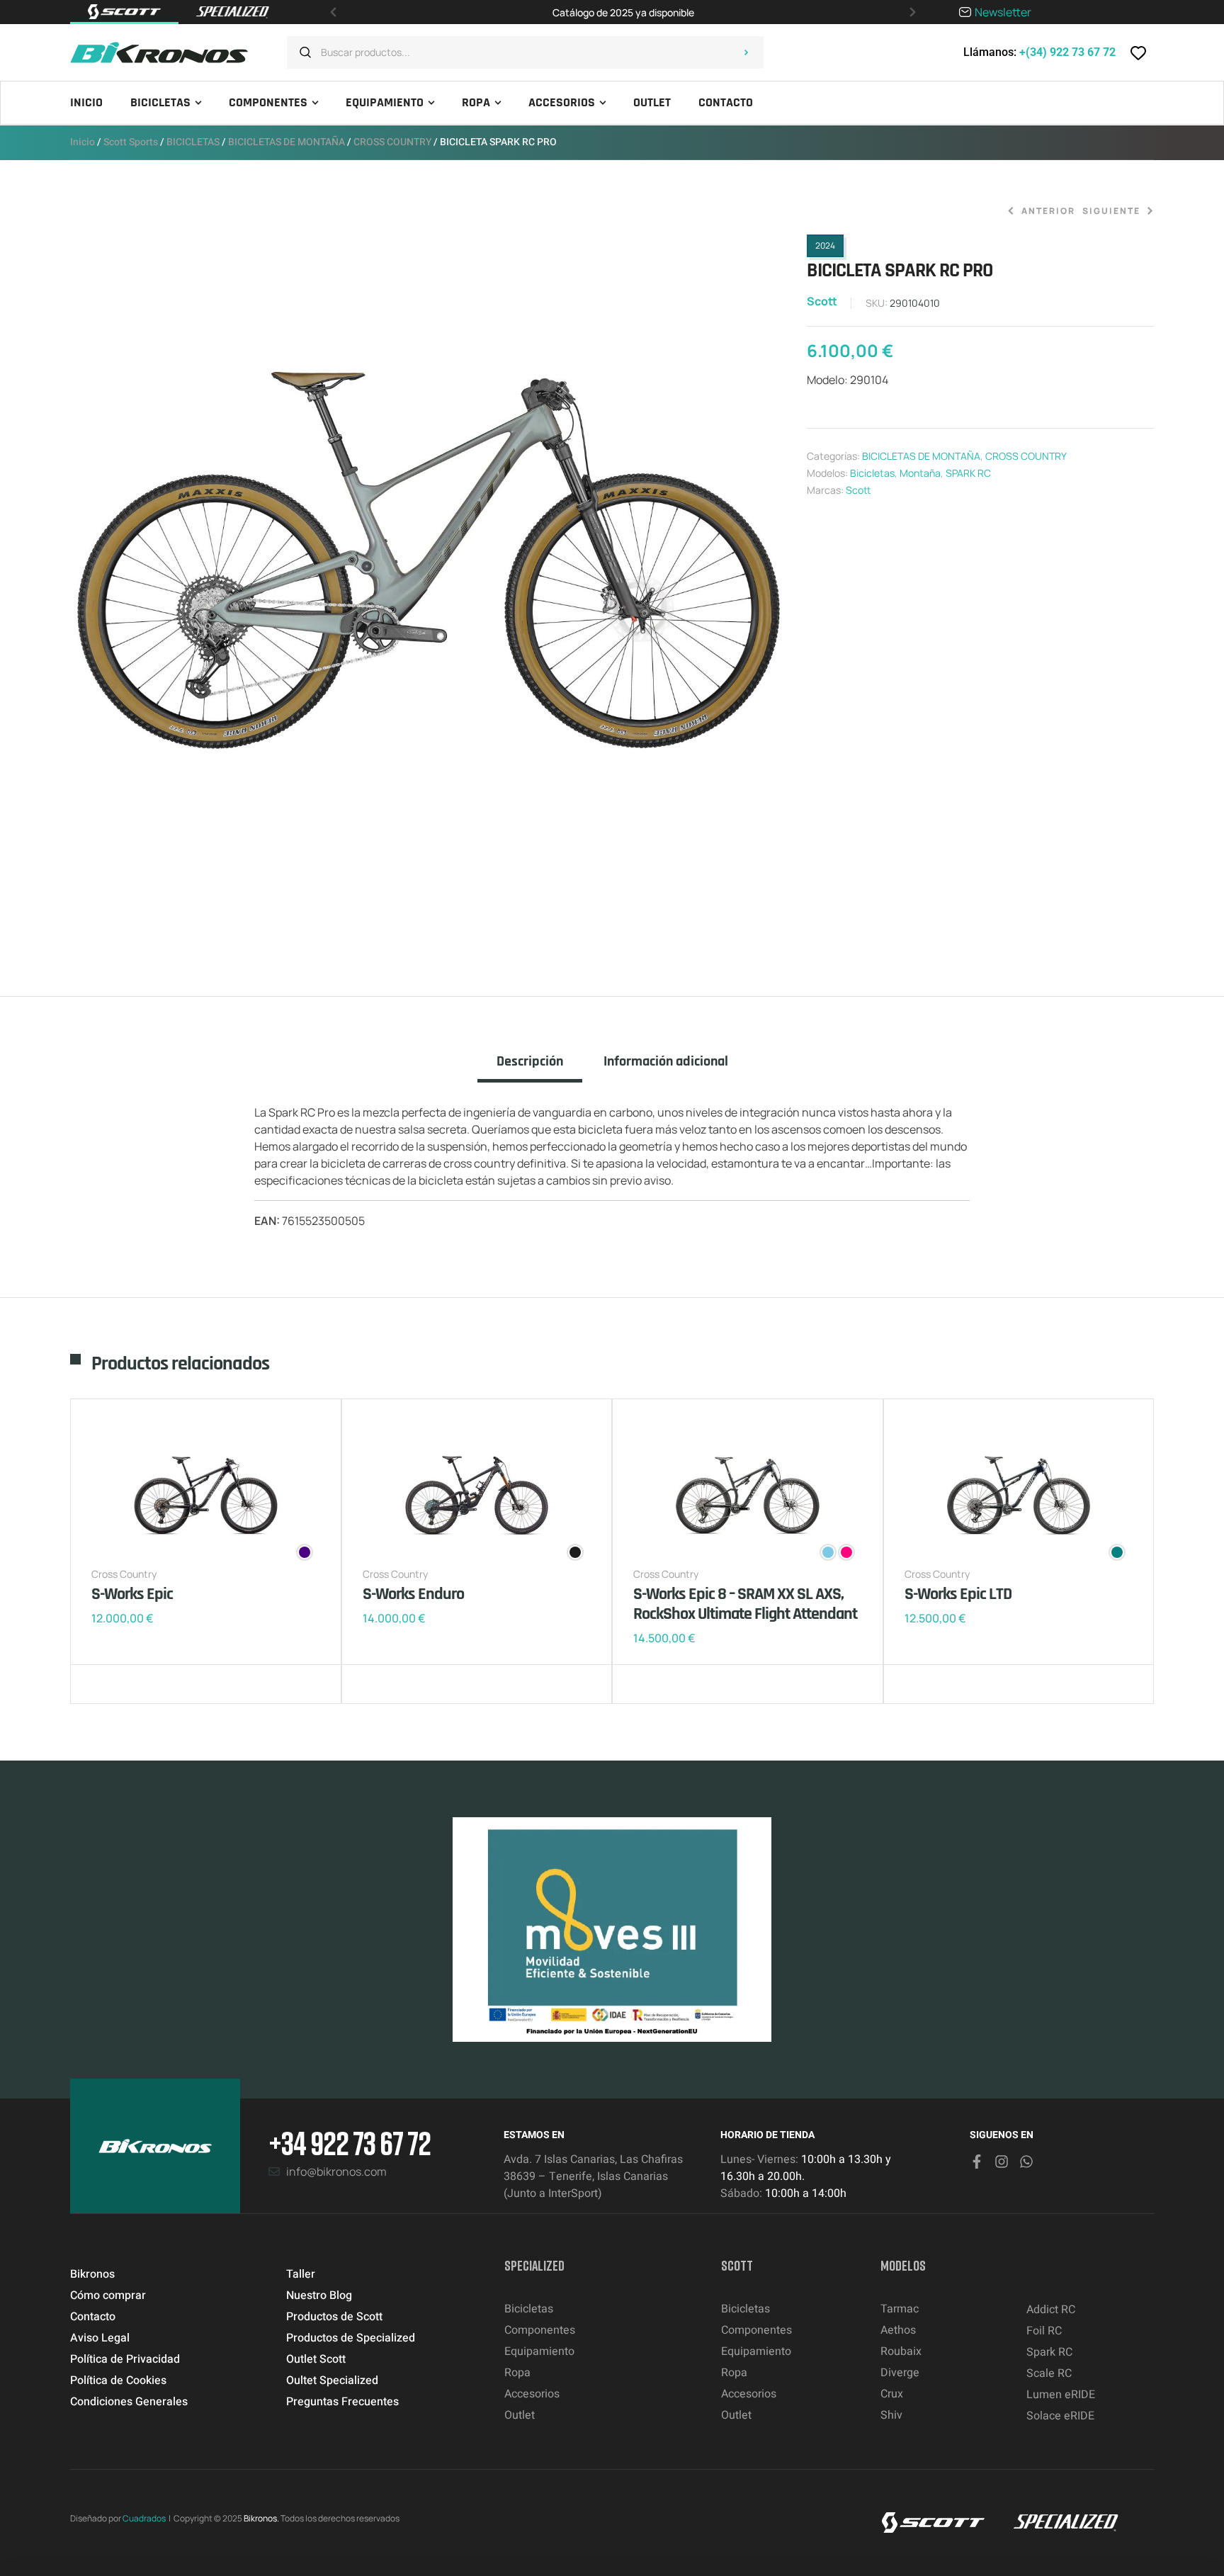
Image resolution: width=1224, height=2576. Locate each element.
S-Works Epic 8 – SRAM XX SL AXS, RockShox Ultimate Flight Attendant (745, 1604)
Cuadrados (144, 2518)
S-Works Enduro (413, 1594)
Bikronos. (261, 2518)
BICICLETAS (193, 142)
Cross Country (124, 1574)
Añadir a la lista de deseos (106, 1684)
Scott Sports (131, 142)
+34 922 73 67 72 (350, 2143)
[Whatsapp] (1026, 2162)
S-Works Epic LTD (958, 1594)
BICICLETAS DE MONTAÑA (287, 142)
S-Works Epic (132, 1594)
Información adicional (666, 1062)
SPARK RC (968, 473)
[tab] (530, 1068)
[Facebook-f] (977, 2162)
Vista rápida (148, 1684)
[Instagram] (1002, 2162)
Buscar (746, 52)
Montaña (920, 473)
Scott (822, 301)
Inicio (83, 142)
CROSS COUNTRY (392, 142)
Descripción (530, 1062)
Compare (127, 1684)
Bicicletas (872, 473)
